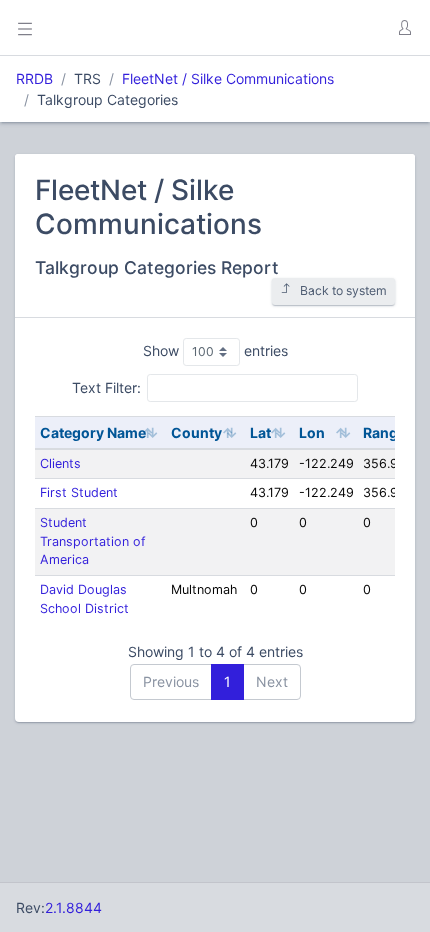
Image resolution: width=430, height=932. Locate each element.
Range (384, 432)
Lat (260, 432)
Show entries (215, 350)
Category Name (93, 432)
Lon (312, 432)
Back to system (343, 290)
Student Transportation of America (93, 541)
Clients (60, 463)
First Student (79, 492)
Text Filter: (106, 387)
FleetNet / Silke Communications (228, 78)
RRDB (34, 78)
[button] (404, 28)
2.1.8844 (73, 907)
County (196, 432)
